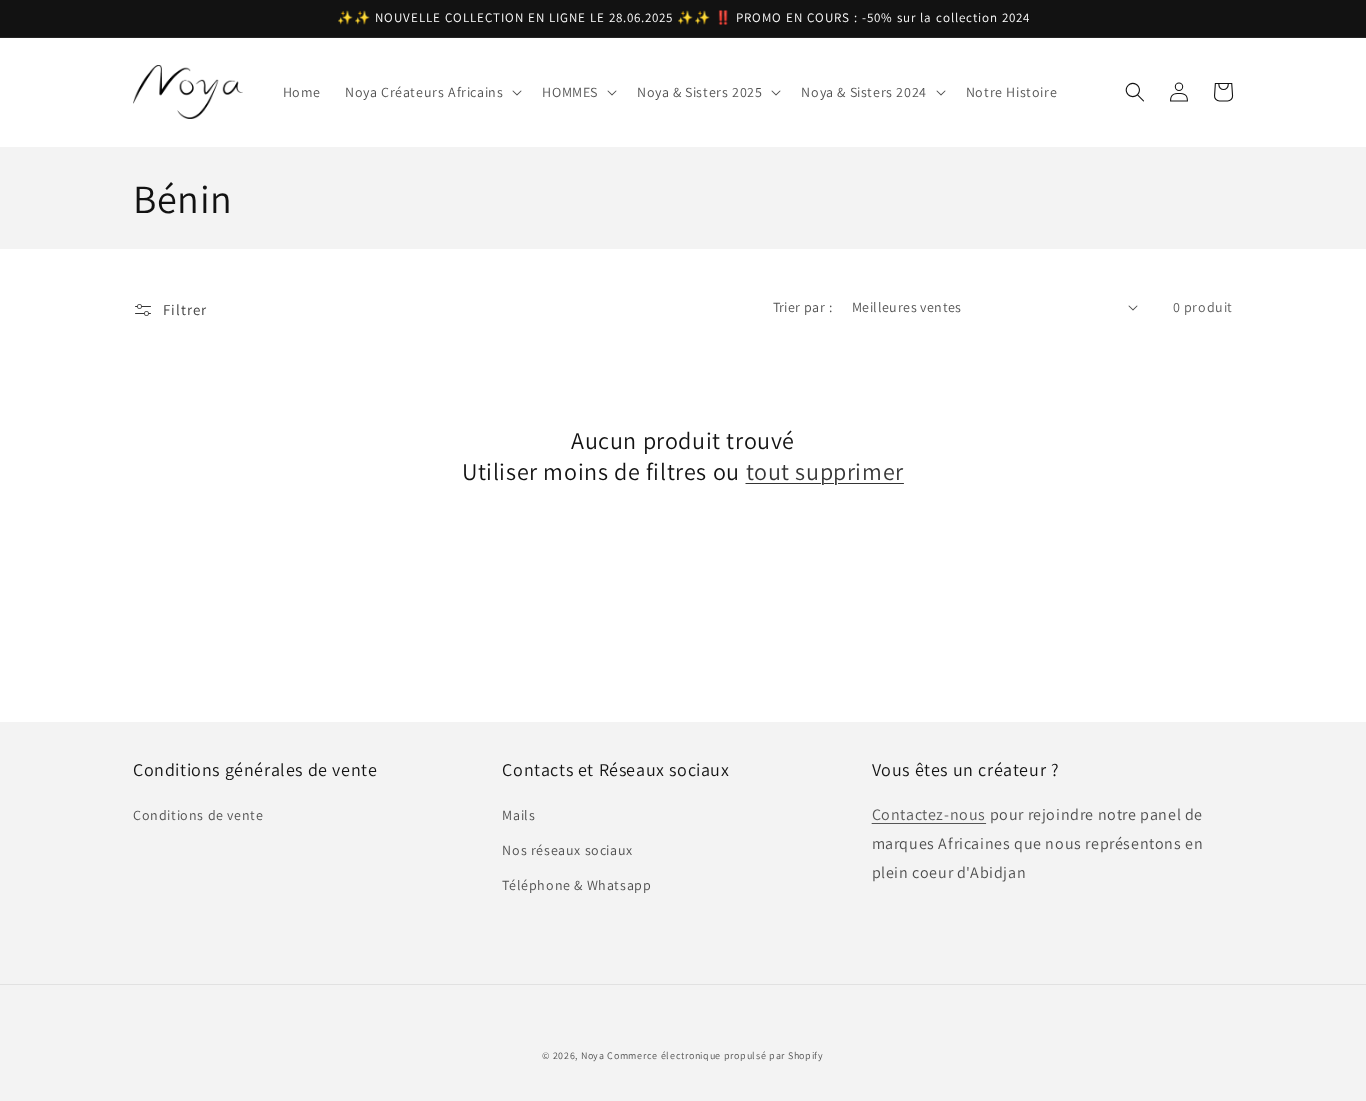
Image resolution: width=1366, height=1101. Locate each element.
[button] (431, 92)
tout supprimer (825, 471)
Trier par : (802, 307)
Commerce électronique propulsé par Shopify (715, 1055)
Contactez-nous (929, 814)
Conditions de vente (198, 815)
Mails (518, 815)
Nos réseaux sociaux (567, 850)
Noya (593, 1055)
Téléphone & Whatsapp (576, 885)
